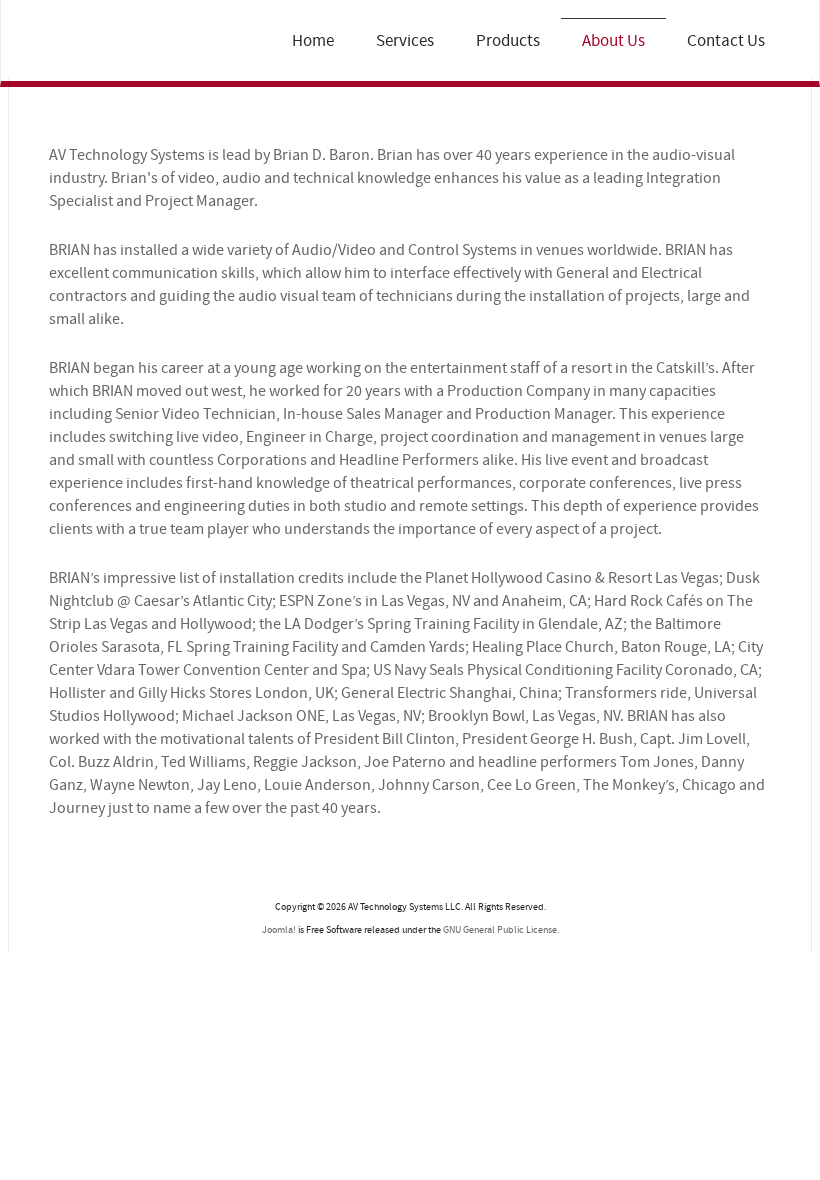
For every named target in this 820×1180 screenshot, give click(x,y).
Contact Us (726, 41)
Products (508, 41)
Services (405, 41)
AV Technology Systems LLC (108, 43)
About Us (613, 41)
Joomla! (279, 930)
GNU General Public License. (501, 930)
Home (313, 41)
